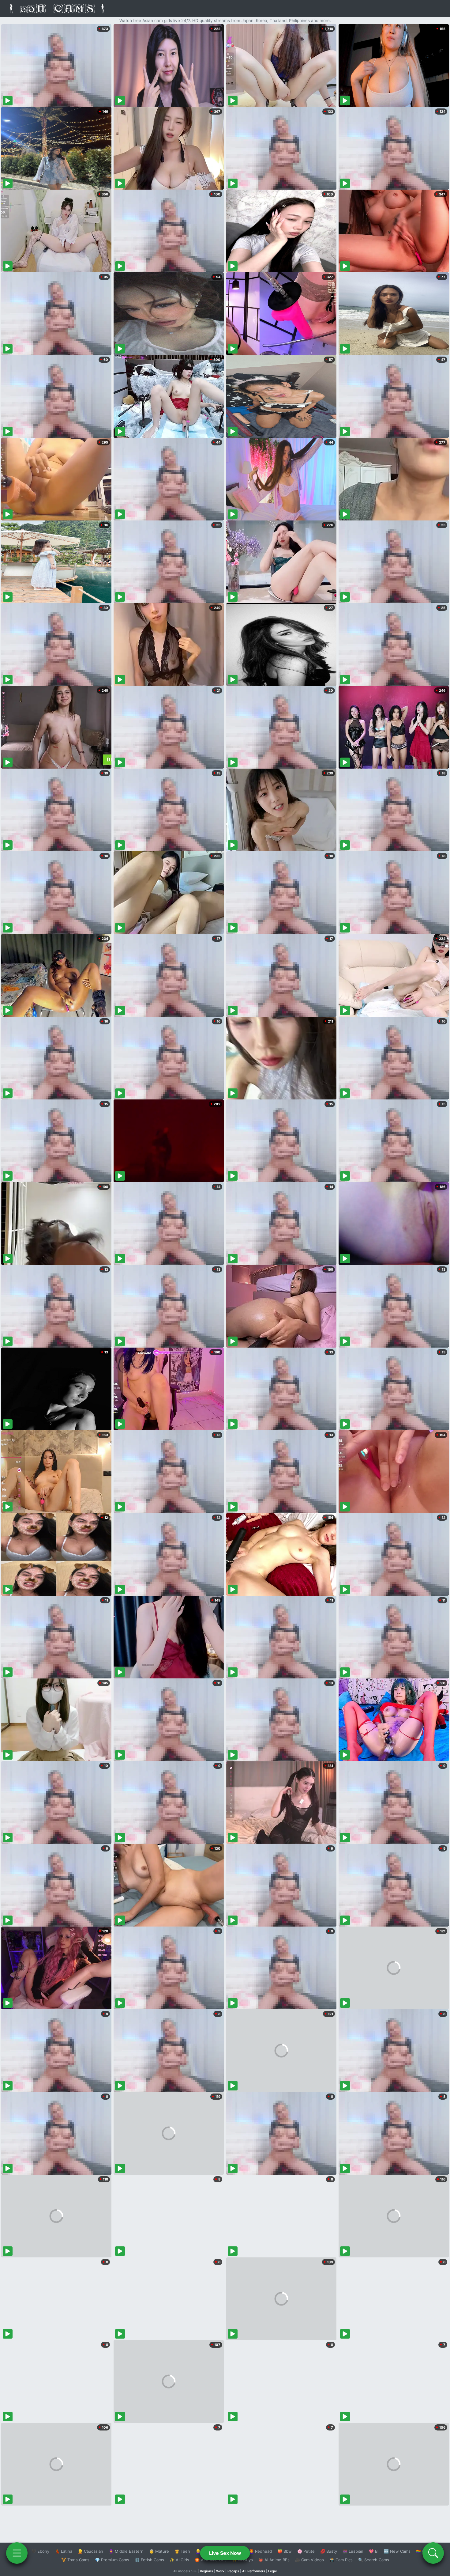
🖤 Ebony (40, 2551)
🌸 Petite (306, 2551)
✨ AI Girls (179, 2560)
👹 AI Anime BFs (274, 2560)
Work (220, 2571)
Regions (206, 2571)
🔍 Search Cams (374, 2560)
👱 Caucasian (90, 2551)
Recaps (233, 2571)
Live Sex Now (225, 2553)
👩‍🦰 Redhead (260, 2551)
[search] (433, 2553)
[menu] (17, 2553)
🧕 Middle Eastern (126, 2551)
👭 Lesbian (353, 2551)
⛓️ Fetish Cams (149, 2560)
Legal (272, 2571)
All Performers (254, 2571)
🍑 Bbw (285, 2551)
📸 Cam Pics (341, 2560)
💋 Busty (329, 2551)
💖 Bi (374, 2551)
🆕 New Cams (397, 2551)
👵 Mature (159, 2551)
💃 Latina (64, 2551)
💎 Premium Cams (112, 2560)
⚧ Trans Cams (75, 2560)
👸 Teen (182, 2551)
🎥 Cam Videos (309, 2560)
